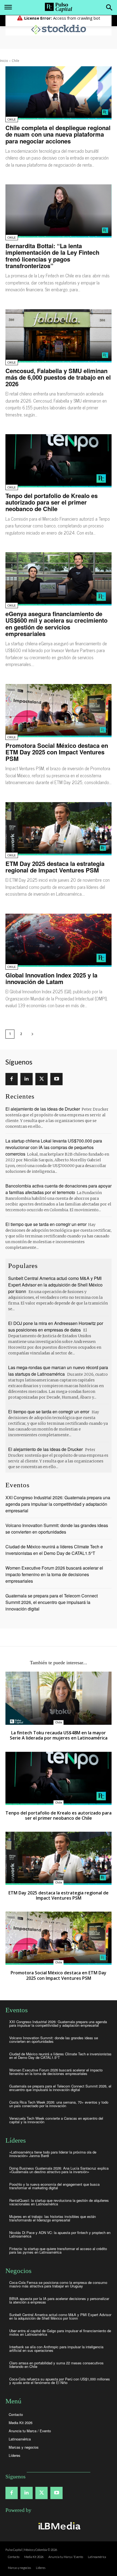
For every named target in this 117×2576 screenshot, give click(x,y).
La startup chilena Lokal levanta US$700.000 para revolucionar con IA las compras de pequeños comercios (54, 1147)
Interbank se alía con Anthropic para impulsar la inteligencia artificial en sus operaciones (56, 2349)
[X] (41, 1079)
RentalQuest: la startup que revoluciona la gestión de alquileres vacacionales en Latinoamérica (59, 2202)
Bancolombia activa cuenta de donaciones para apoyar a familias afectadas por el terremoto (59, 1189)
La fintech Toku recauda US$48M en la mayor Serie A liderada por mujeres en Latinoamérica (59, 1735)
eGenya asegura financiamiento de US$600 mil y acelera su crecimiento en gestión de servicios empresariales (56, 624)
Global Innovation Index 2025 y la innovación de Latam (51, 978)
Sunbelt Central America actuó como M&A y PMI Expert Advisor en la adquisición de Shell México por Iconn (55, 1285)
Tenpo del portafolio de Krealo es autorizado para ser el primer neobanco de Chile (52, 502)
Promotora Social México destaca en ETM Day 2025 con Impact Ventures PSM (57, 752)
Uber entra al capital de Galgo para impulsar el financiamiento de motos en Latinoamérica (60, 2332)
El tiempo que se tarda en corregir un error (46, 1224)
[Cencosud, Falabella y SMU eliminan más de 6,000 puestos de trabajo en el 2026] (59, 336)
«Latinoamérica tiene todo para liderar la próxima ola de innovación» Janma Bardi (53, 2154)
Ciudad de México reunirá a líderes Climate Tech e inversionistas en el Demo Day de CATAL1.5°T (54, 1550)
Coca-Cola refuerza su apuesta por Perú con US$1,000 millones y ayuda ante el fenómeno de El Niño (60, 2381)
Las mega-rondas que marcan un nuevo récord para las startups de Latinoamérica (58, 1371)
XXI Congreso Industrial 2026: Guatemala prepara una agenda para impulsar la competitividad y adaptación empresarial (58, 1504)
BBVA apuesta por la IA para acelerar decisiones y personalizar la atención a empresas (59, 2300)
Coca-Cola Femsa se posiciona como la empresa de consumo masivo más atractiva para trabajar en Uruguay (58, 2284)
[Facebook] (12, 1079)
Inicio (4, 61)
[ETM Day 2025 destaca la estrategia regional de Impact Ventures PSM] (59, 829)
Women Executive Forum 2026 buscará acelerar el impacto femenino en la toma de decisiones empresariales (54, 1574)
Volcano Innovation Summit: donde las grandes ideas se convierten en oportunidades (57, 1529)
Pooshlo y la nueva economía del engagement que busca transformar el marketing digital (54, 2186)
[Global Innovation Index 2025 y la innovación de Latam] (59, 940)
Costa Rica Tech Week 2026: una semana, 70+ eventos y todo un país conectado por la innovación (59, 2104)
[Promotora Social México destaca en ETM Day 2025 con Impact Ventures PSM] (59, 711)
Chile (12, 120)
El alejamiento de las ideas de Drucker (43, 1109)
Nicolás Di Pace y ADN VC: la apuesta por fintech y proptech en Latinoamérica (60, 2234)
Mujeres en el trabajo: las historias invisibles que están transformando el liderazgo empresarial (53, 2218)
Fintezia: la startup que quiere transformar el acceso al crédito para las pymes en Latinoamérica (58, 2250)
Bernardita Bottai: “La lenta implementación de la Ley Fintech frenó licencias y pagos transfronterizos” (52, 256)
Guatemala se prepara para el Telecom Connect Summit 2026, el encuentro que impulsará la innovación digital (52, 1602)
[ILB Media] (59, 2526)
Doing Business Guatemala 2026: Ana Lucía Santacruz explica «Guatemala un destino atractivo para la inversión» (59, 2170)
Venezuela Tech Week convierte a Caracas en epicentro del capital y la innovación (56, 2120)
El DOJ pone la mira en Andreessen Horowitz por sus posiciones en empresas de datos (56, 1326)
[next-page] (32, 1034)
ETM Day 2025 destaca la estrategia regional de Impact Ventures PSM (55, 867)
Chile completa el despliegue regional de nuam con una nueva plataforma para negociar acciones (58, 134)
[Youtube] (56, 1079)
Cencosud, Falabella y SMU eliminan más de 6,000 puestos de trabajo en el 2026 (58, 377)
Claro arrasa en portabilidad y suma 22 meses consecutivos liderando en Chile (56, 2365)
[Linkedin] (27, 1079)
